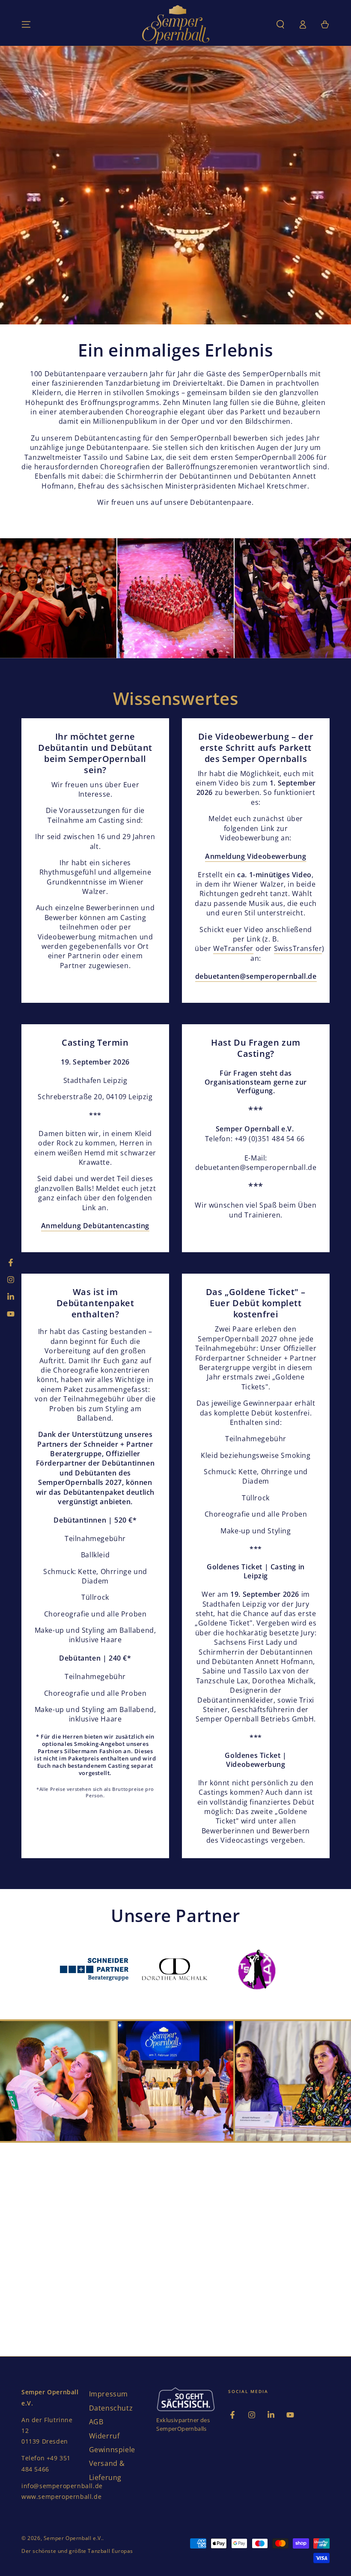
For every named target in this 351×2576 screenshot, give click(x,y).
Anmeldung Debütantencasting (95, 1226)
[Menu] (26, 24)
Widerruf (104, 2436)
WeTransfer (233, 948)
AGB (96, 2422)
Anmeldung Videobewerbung (256, 856)
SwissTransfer (298, 948)
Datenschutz (111, 2408)
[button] (280, 24)
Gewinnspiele (112, 2450)
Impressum (109, 2394)
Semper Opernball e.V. (73, 2538)
